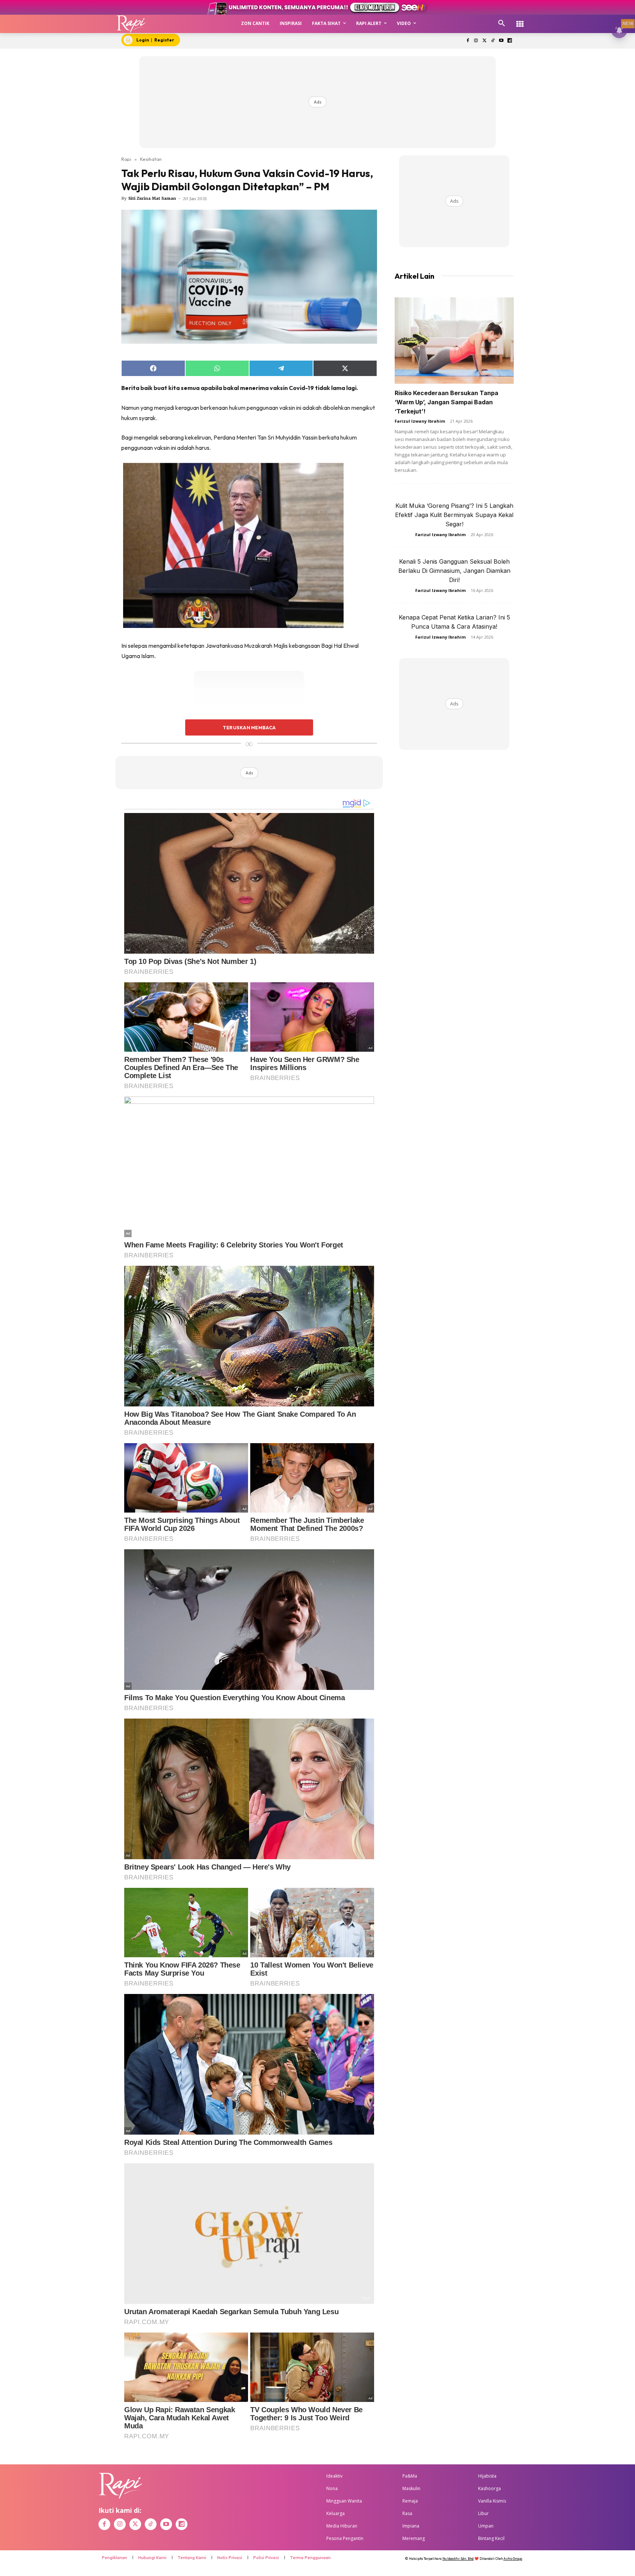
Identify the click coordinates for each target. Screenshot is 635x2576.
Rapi (126, 159)
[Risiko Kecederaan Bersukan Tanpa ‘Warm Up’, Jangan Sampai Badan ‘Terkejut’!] (454, 341)
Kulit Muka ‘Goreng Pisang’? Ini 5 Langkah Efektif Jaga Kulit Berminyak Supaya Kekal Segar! (454, 515)
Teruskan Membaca (249, 727)
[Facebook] (468, 41)
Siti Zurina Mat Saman (152, 198)
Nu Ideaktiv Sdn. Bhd (458, 2559)
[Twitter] (485, 41)
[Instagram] (476, 41)
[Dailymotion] (510, 41)
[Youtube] (501, 41)
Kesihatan (151, 159)
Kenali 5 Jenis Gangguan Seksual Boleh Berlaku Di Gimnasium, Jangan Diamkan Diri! (454, 571)
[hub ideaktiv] (520, 20)
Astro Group (513, 2559)
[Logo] (131, 24)
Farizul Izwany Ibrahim (420, 421)
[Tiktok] (493, 41)
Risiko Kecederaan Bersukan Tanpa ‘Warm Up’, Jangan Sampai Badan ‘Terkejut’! (446, 402)
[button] (502, 24)
